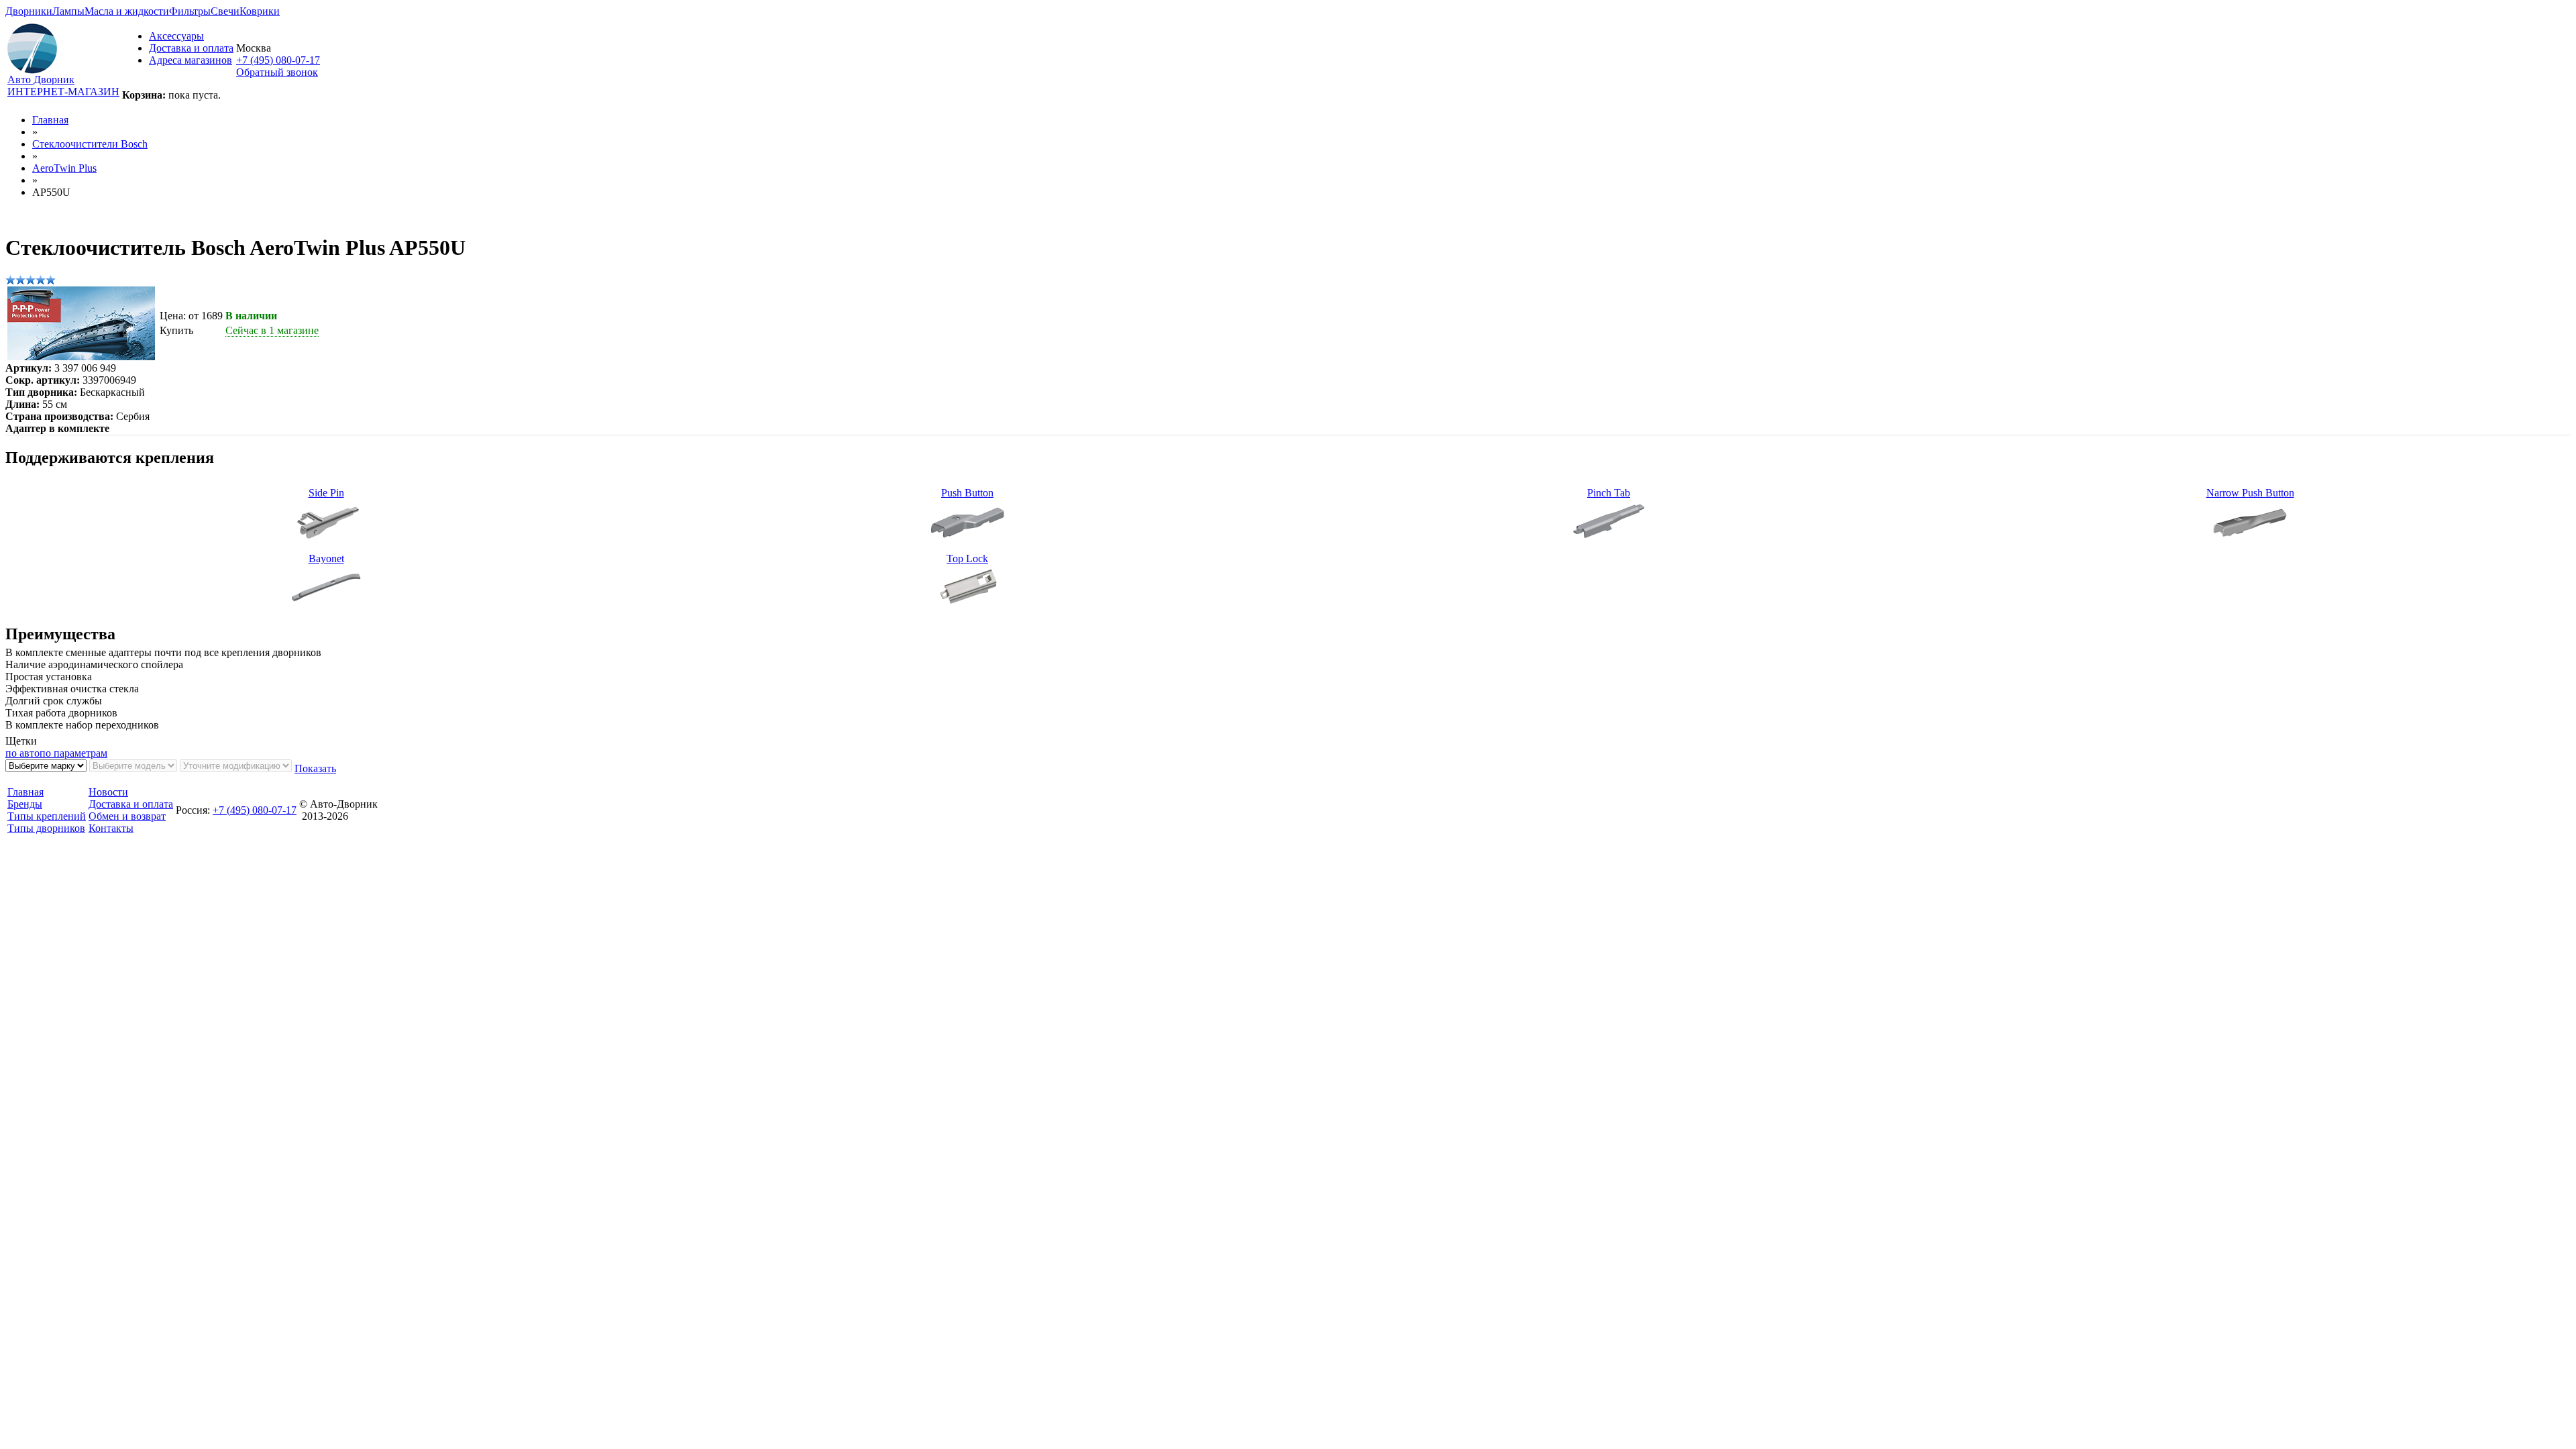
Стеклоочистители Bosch (90, 144)
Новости (108, 792)
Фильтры (190, 11)
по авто (22, 753)
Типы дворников (46, 828)
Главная (50, 120)
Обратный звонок (277, 72)
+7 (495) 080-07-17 (278, 60)
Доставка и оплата (191, 48)
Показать (315, 768)
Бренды (25, 804)
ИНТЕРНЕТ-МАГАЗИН (63, 92)
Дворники (29, 11)
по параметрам (73, 753)
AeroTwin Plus (64, 168)
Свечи (225, 11)
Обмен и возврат (127, 816)
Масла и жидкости (127, 11)
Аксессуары (176, 36)
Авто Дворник (41, 79)
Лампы (68, 11)
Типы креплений (47, 816)
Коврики (260, 11)
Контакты (111, 828)
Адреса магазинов (191, 60)
